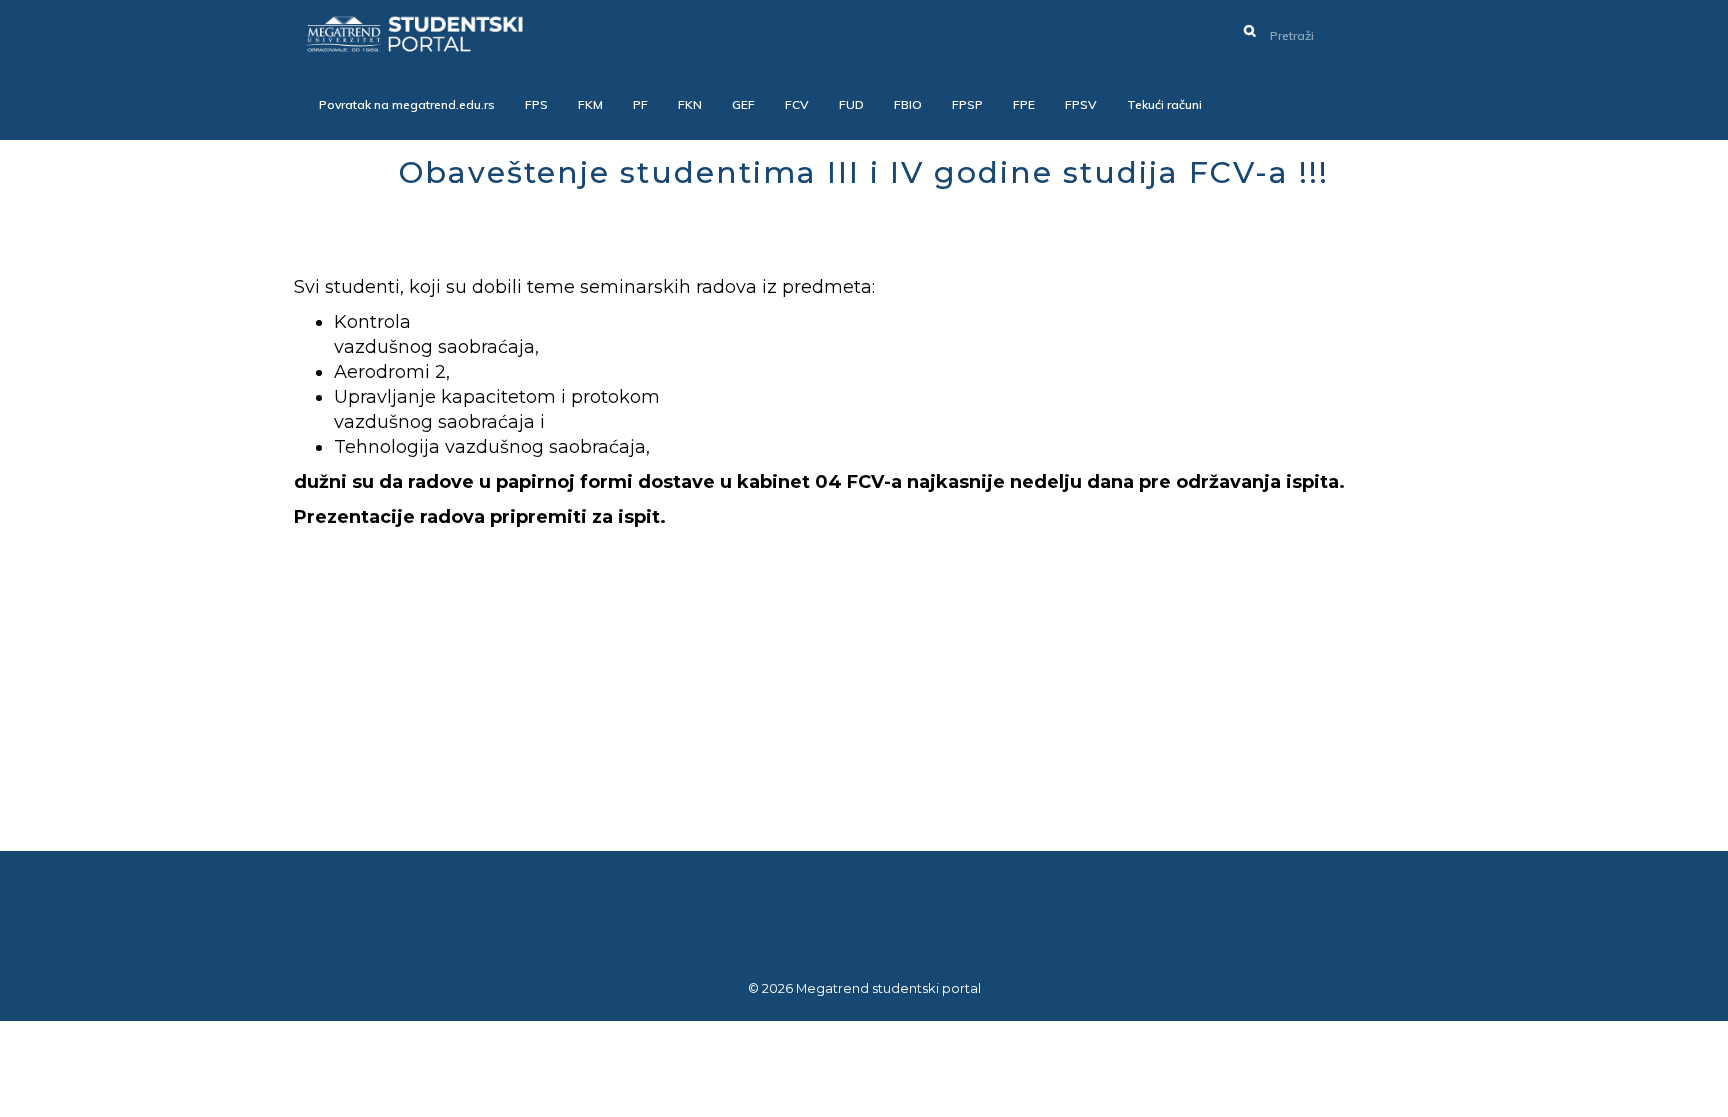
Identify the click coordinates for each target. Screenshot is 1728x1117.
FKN (690, 104)
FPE (1024, 104)
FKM (590, 104)
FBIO (908, 104)
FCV (797, 104)
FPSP (967, 104)
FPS (536, 104)
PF (640, 104)
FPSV (1081, 104)
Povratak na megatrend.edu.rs (407, 104)
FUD (851, 104)
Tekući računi (1164, 104)
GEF (743, 104)
